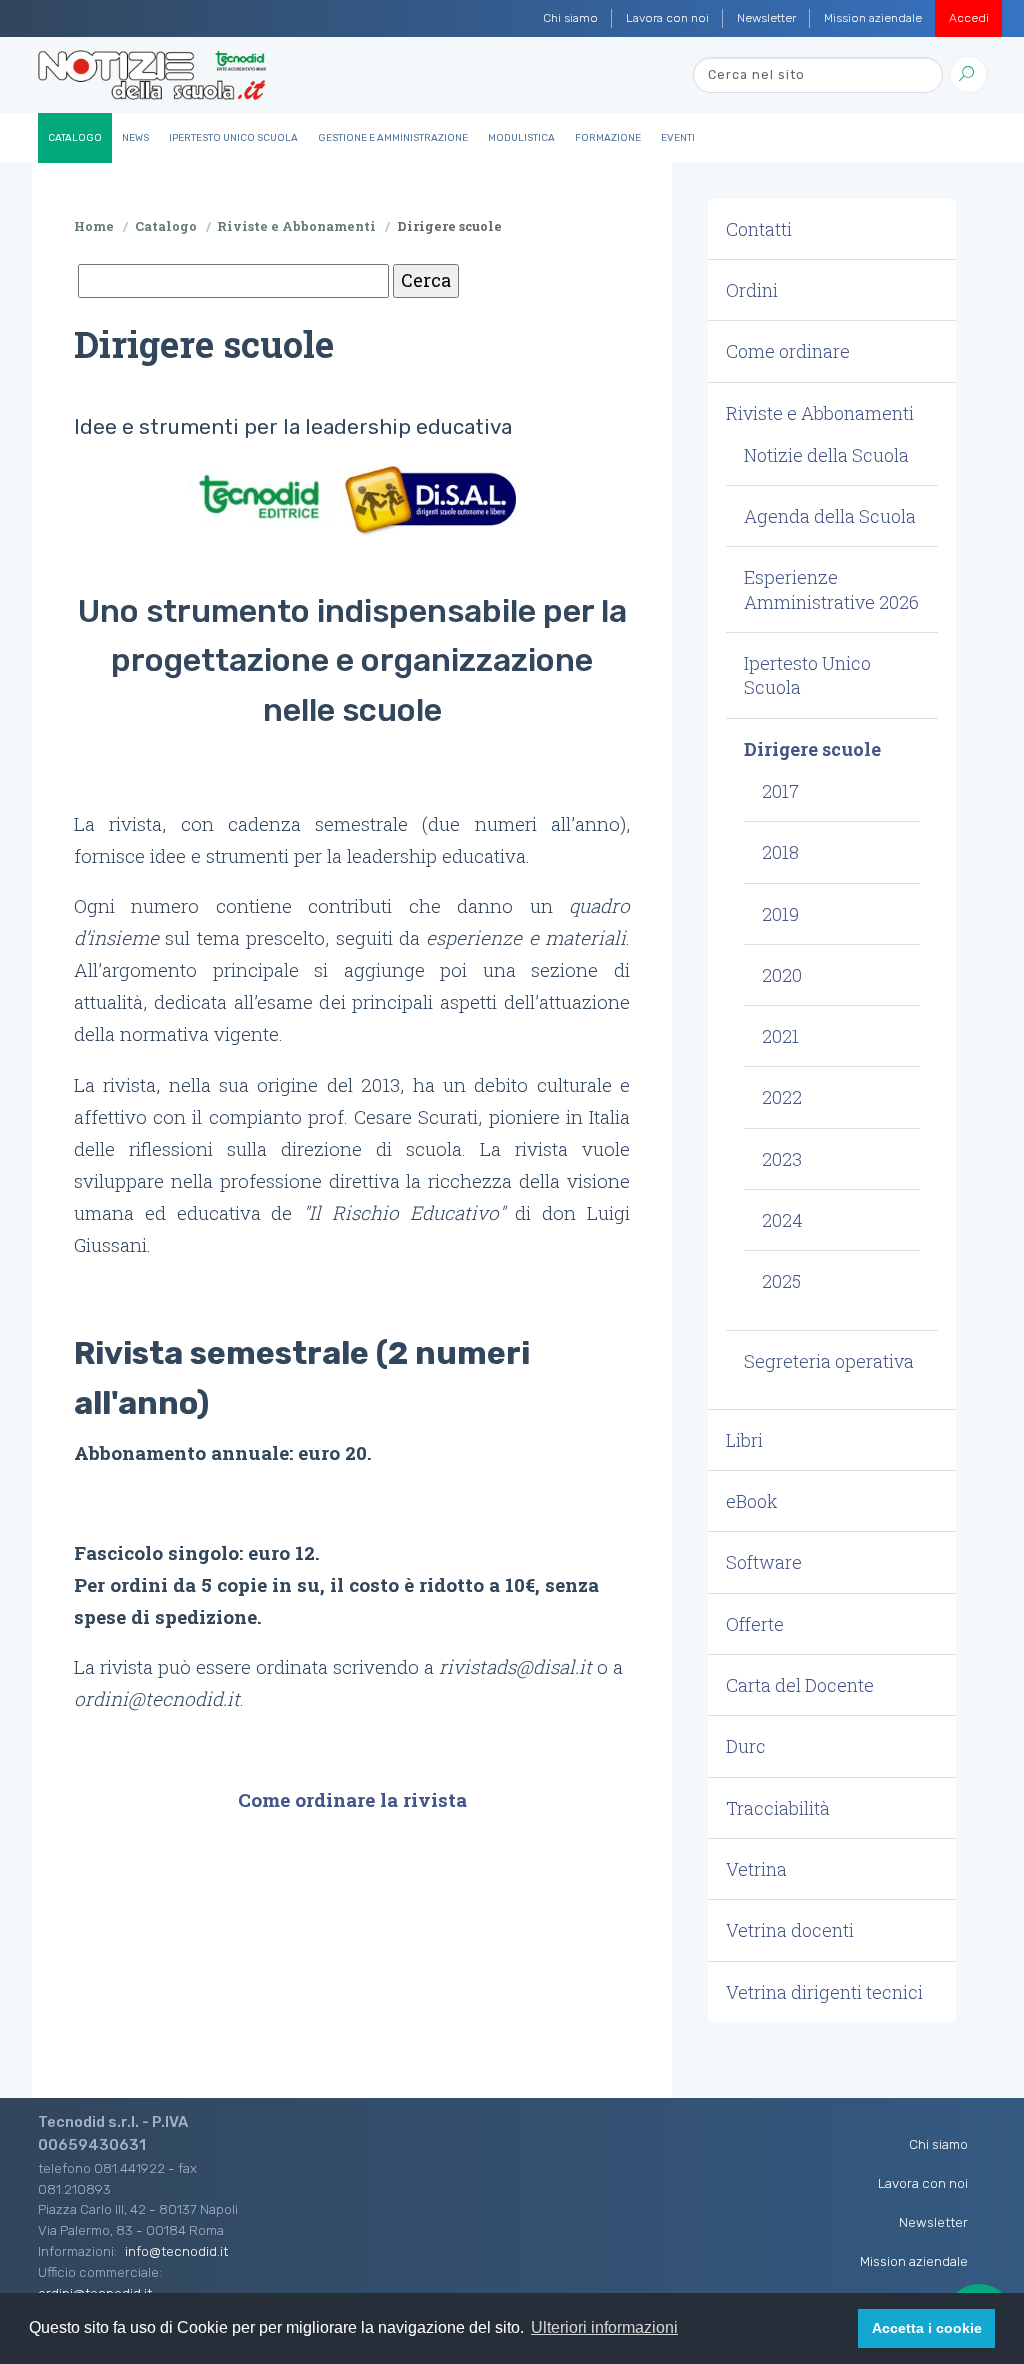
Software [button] (764, 1562)
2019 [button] (780, 914)
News (135, 138)
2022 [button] (782, 1097)
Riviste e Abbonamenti (296, 226)
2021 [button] (780, 1036)
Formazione (608, 138)
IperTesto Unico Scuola (233, 138)
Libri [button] (744, 1440)
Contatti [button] (759, 229)
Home (94, 226)
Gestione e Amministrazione (393, 138)
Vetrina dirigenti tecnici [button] (824, 1992)
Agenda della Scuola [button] (830, 516)
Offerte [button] (755, 1624)
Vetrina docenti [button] (790, 1930)
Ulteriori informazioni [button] (604, 2327)
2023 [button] (782, 1159)
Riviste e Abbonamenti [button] (820, 413)
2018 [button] (780, 852)
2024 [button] (782, 1220)
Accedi (969, 18)
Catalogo (75, 138)
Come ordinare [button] (788, 351)
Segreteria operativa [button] (829, 1361)
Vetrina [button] (756, 1869)
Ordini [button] (752, 290)
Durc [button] (746, 1746)
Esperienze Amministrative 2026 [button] (831, 589)
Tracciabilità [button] (778, 1808)
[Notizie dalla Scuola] (152, 75)
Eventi (678, 138)
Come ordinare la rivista (352, 1799)
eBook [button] (752, 1501)
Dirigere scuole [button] (812, 749)
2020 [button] (782, 975)
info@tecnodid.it (176, 2251)
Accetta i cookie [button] (927, 2328)
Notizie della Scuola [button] (826, 455)
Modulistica (521, 138)
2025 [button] (781, 1281)
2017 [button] (780, 791)
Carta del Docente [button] (800, 1685)
